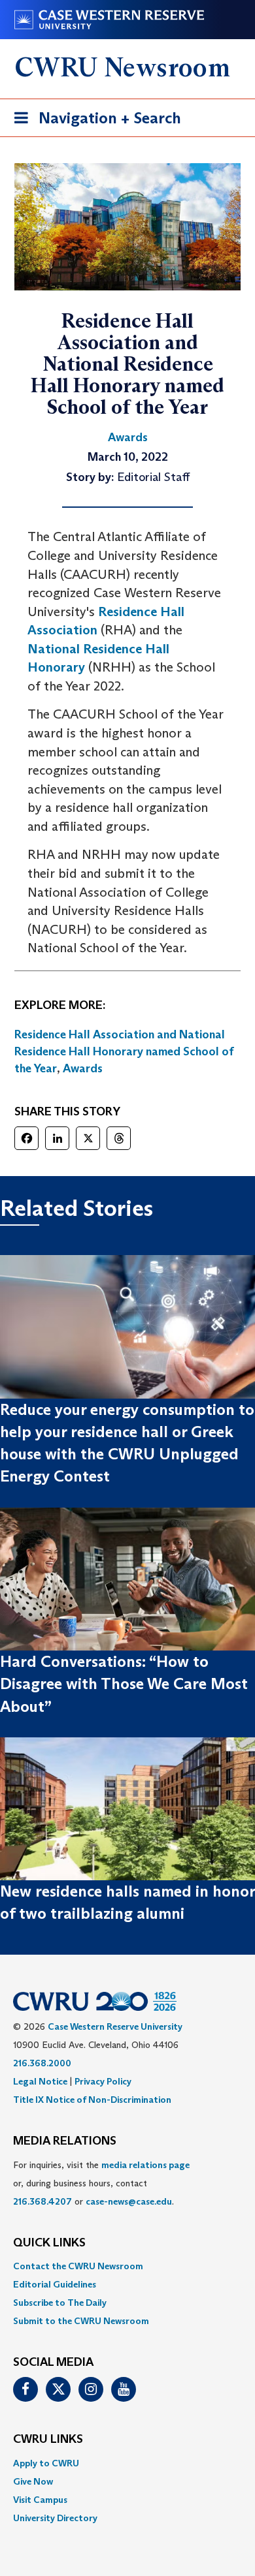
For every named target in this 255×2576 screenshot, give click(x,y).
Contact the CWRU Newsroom (78, 2266)
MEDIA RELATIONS (65, 2141)
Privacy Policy (103, 2081)
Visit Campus (40, 2500)
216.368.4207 (42, 2201)
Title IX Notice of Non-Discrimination (92, 2100)
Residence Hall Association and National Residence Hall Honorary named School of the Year (124, 1051)
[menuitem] (127, 2266)
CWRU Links (48, 2440)
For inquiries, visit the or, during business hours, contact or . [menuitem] (101, 2183)
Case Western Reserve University (115, 2026)
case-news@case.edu (129, 2201)
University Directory (55, 2518)
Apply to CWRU (46, 2463)
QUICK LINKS (49, 2243)
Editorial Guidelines (55, 2284)
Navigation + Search (93, 122)
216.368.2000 (42, 2063)
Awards (83, 1068)
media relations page (145, 2165)
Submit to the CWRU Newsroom (81, 2321)
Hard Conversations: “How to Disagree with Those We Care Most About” (124, 1684)
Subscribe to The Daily (60, 2303)
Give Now (33, 2481)
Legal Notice (40, 2081)
